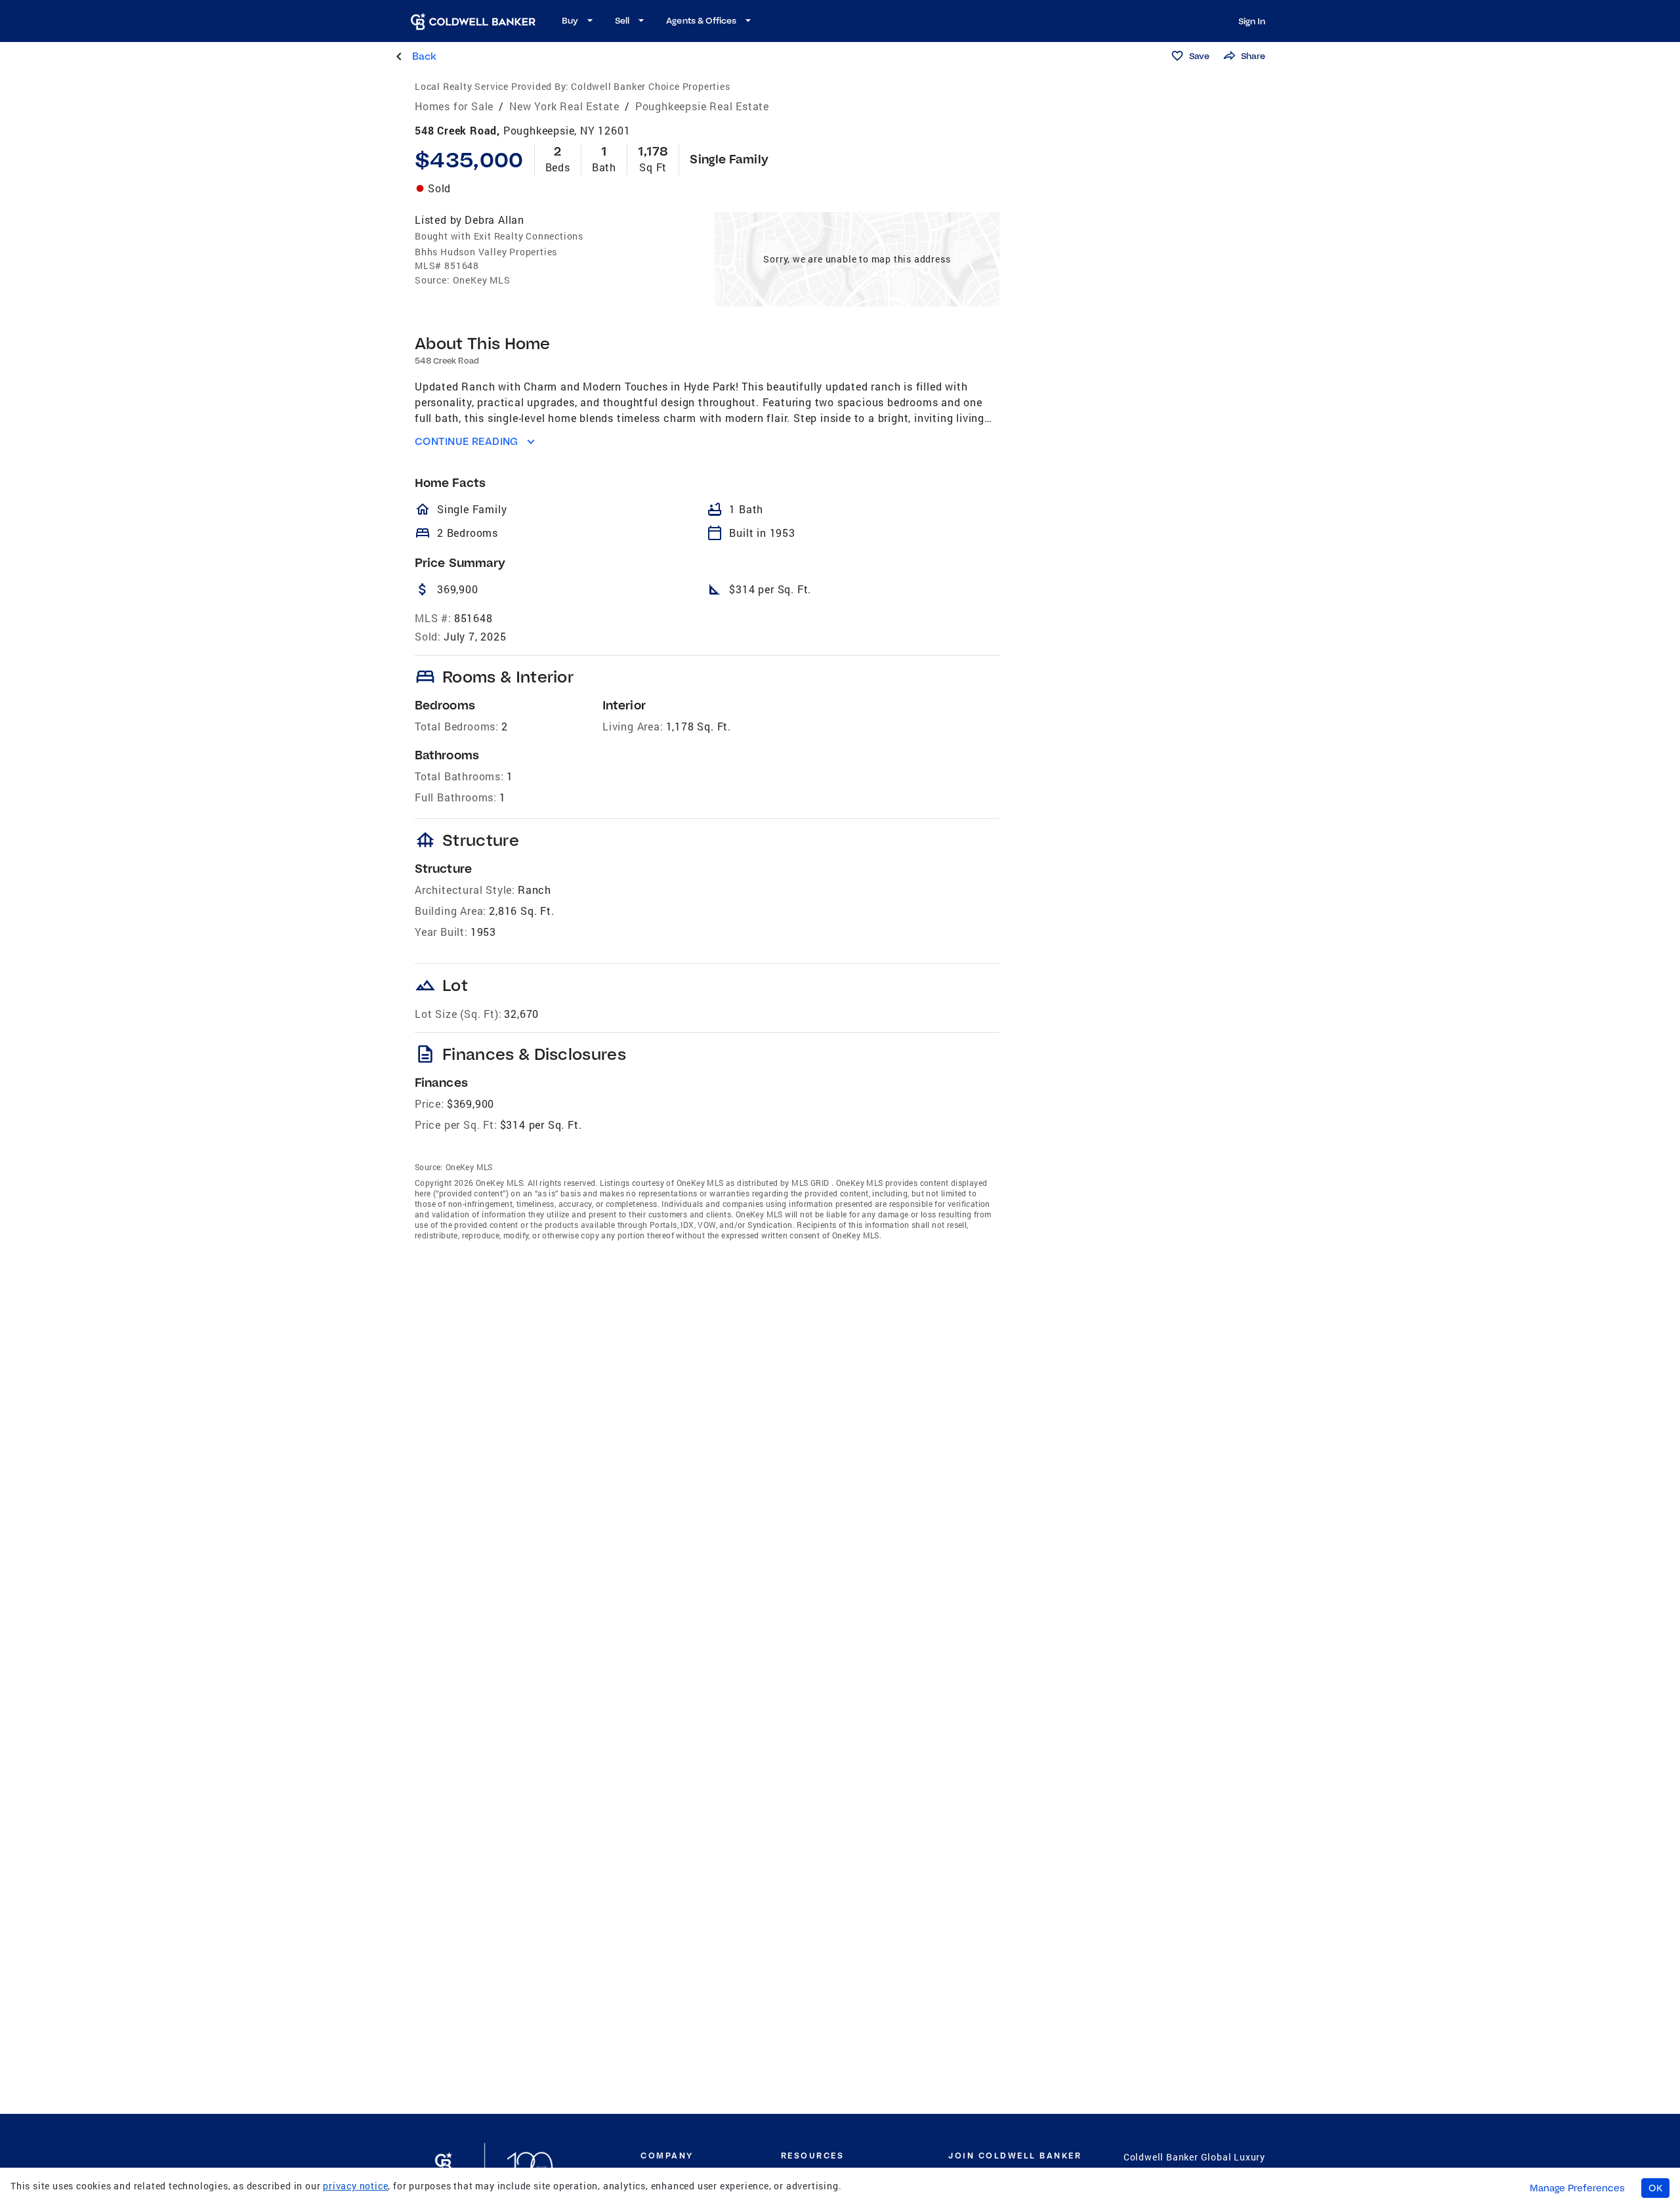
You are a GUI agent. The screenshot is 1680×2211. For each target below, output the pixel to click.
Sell (622, 20)
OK (1655, 2188)
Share (1253, 56)
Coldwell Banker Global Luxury (1194, 2157)
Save (1199, 56)
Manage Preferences (1577, 2188)
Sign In (1252, 21)
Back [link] (424, 56)
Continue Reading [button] (467, 441)
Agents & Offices (701, 20)
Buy (570, 20)
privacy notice (355, 2186)
